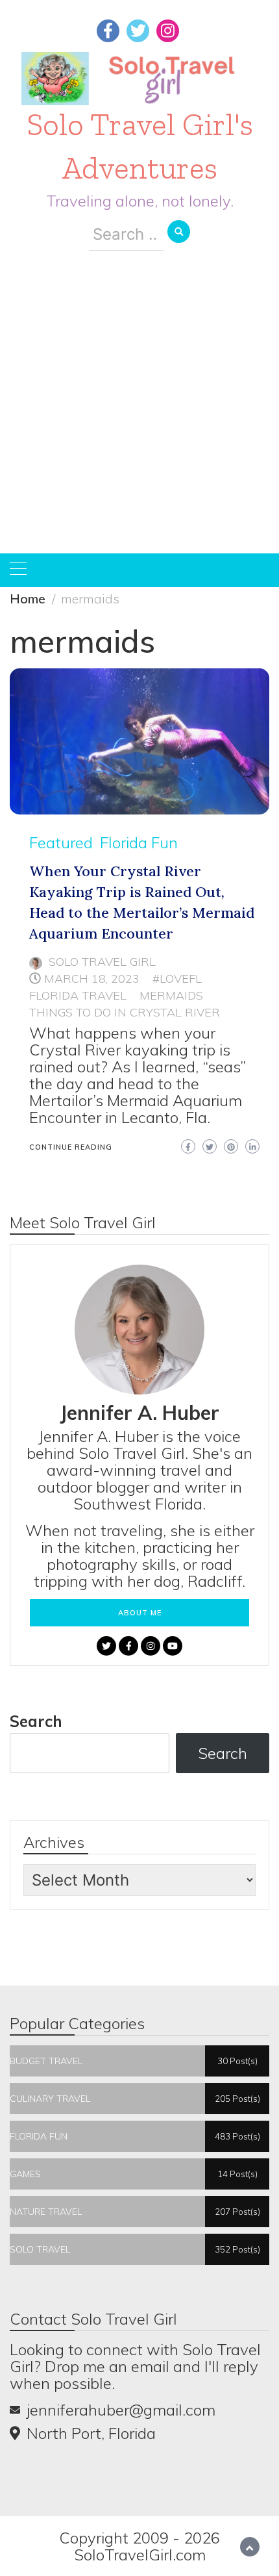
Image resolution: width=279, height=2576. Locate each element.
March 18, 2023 (92, 979)
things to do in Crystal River (125, 1012)
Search (36, 1721)
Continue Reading (71, 1147)
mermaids (171, 995)
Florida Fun (139, 842)
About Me (140, 1613)
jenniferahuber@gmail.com (121, 2410)
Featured (61, 842)
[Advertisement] (139, 412)
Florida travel (78, 995)
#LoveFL (177, 979)
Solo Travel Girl (102, 962)
